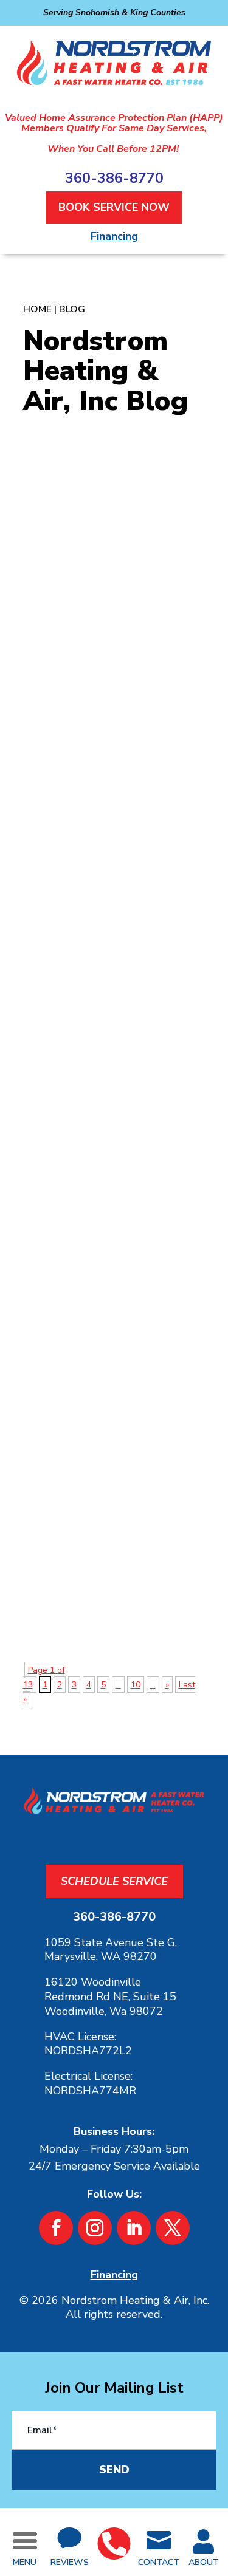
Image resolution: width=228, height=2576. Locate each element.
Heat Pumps (124, 693)
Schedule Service (114, 1881)
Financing (114, 236)
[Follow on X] (173, 2228)
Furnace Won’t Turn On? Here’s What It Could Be (114, 1023)
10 (136, 1685)
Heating (109, 1073)
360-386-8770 (114, 178)
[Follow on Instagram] (95, 2228)
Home (37, 309)
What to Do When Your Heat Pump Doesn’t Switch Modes (110, 631)
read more (96, 793)
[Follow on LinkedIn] (134, 2228)
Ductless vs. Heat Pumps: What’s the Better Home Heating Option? (99, 1439)
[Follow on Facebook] (56, 2228)
